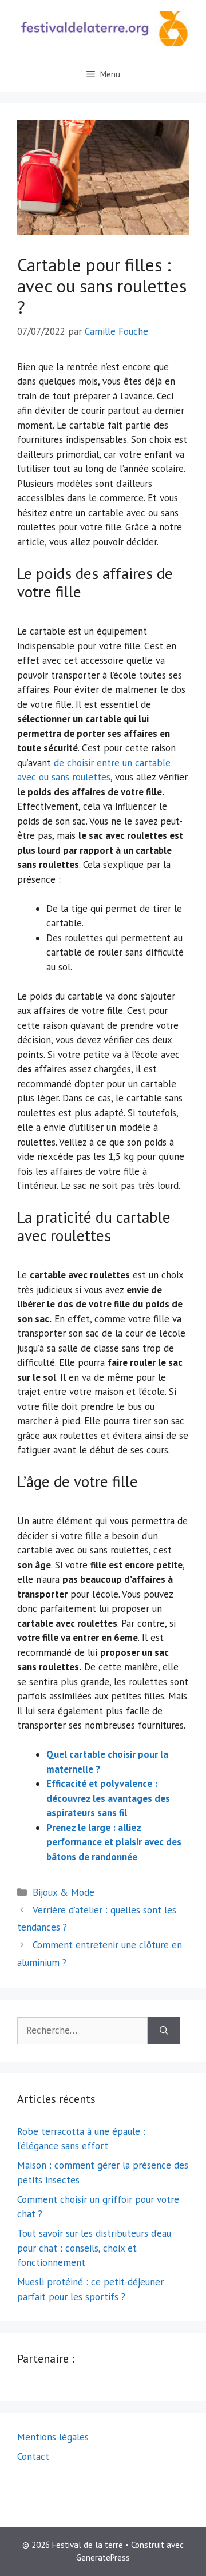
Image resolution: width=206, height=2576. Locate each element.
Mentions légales (53, 2437)
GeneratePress (103, 2557)
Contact (33, 2456)
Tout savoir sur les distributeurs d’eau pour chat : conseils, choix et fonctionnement (94, 2248)
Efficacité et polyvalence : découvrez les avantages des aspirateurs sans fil (108, 1798)
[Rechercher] (164, 2031)
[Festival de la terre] (103, 27)
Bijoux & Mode (64, 1892)
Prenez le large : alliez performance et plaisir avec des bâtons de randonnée (114, 1842)
